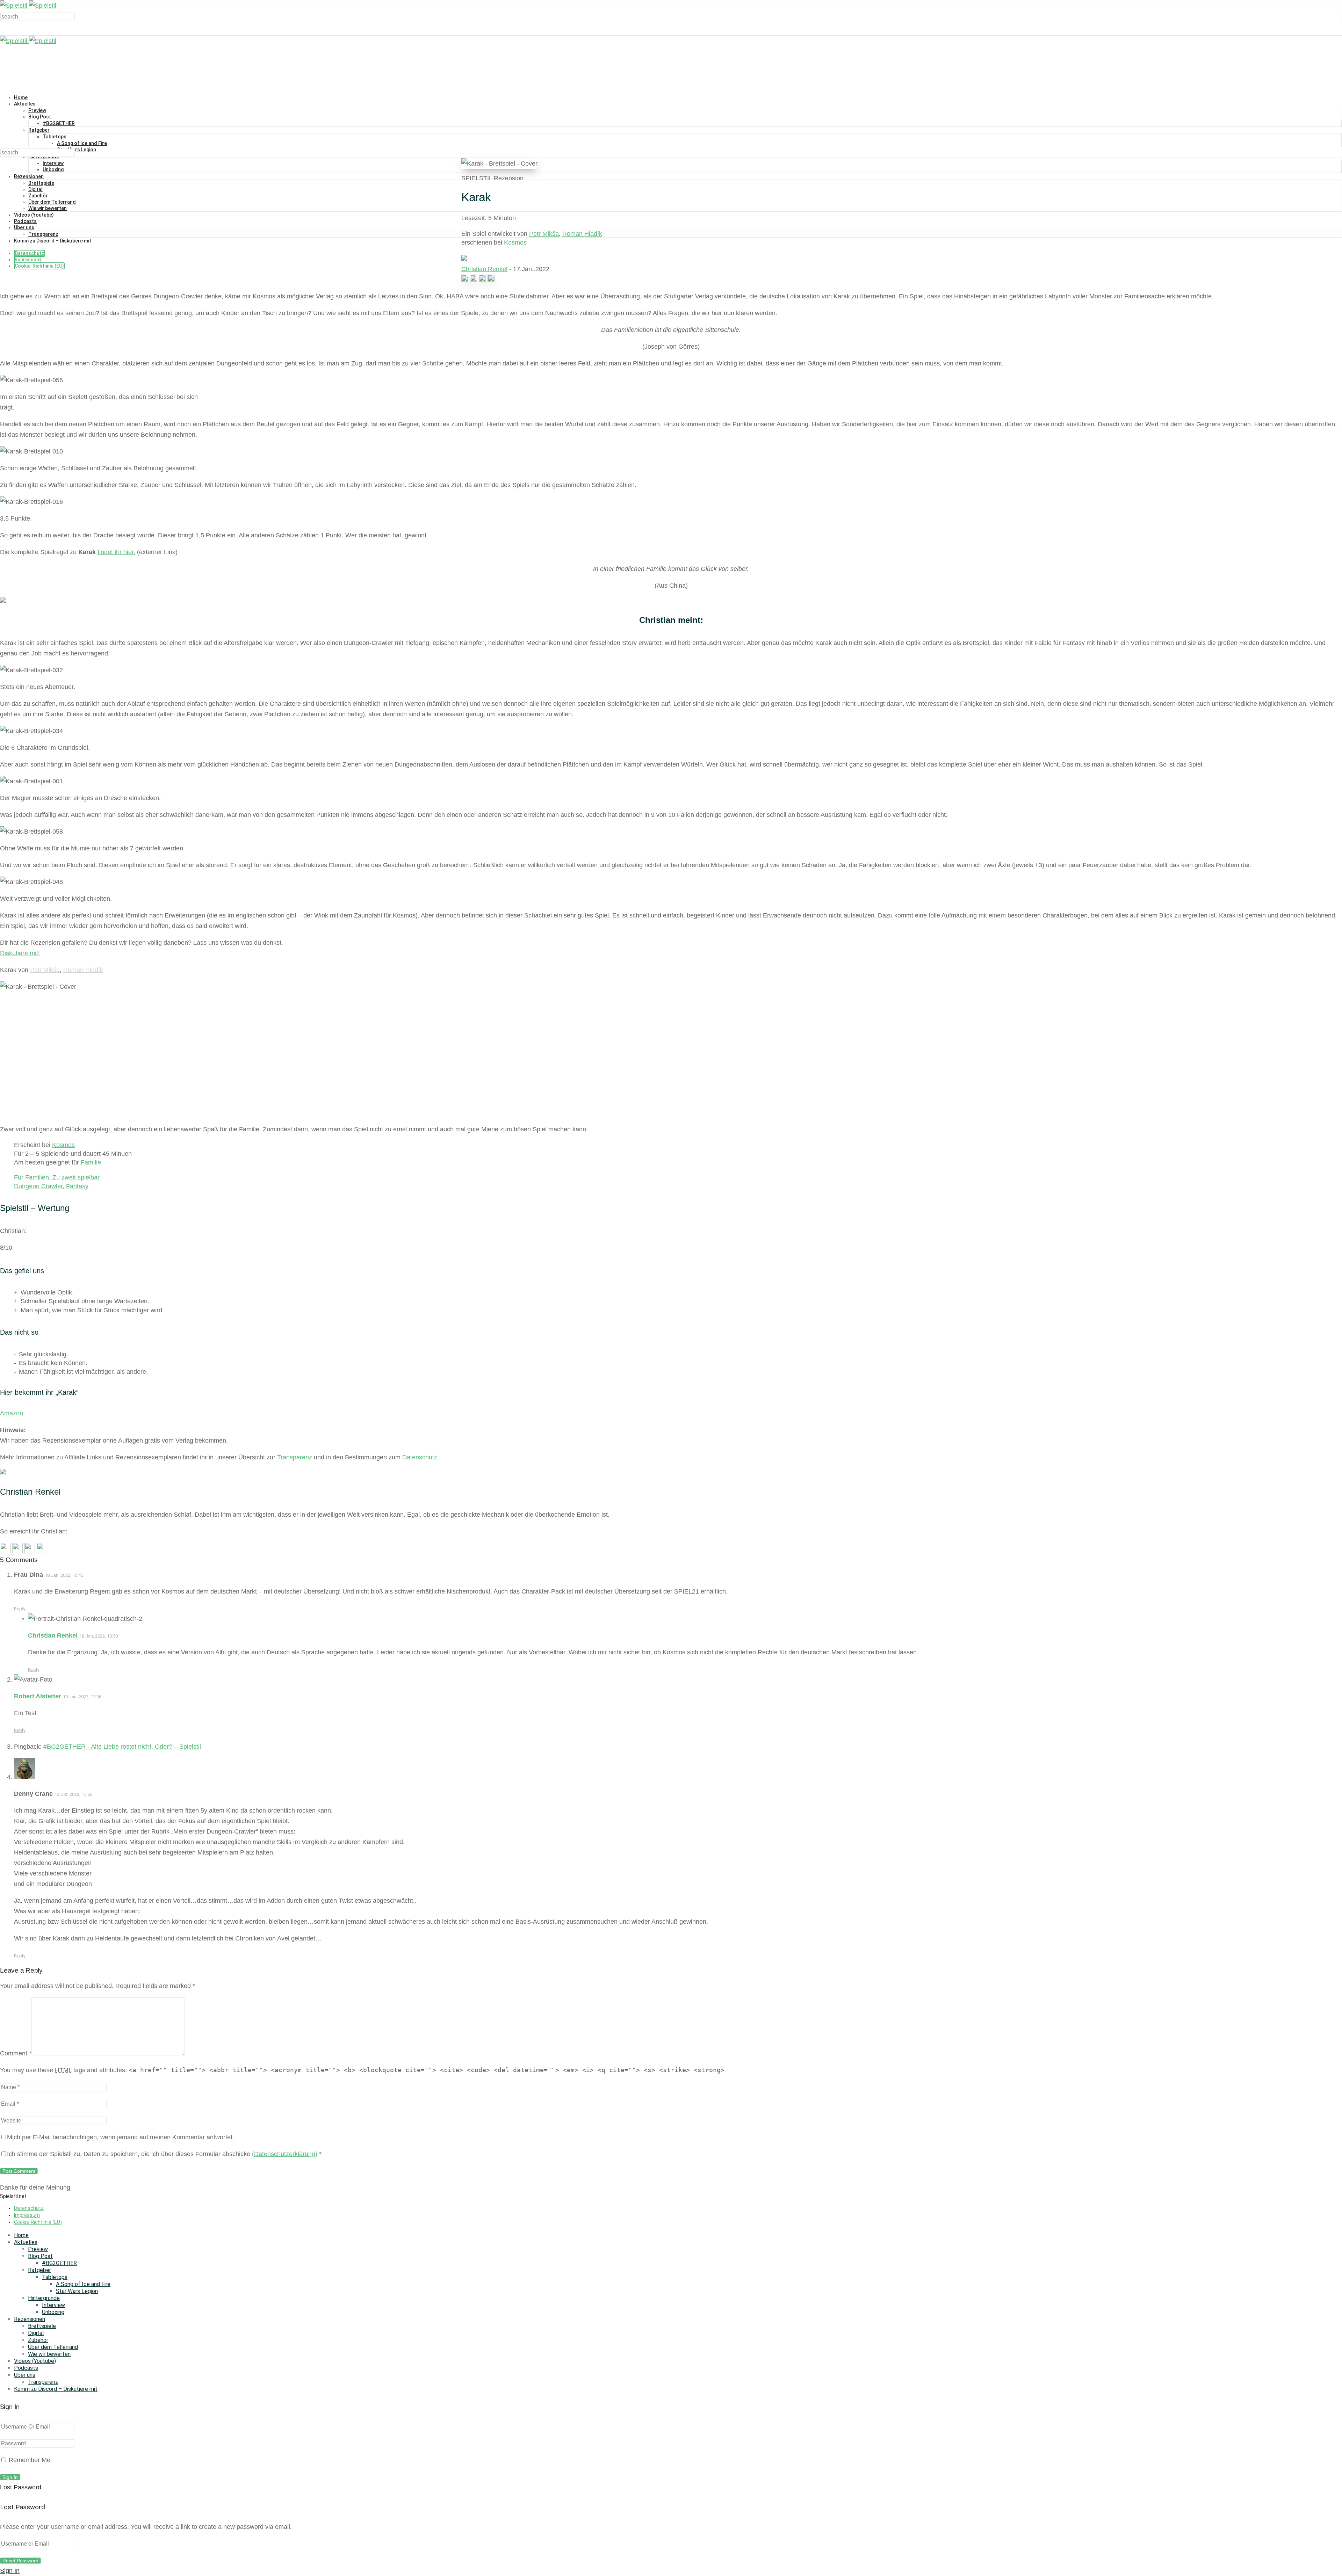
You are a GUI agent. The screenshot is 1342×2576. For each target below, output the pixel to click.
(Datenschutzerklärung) (285, 2154)
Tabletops (55, 137)
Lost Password (21, 2487)
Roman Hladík (582, 234)
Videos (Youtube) (34, 215)
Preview (37, 110)
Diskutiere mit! (20, 953)
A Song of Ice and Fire (82, 143)
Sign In (10, 2571)
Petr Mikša (544, 234)
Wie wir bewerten (48, 208)
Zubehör (38, 196)
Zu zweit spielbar (76, 1177)
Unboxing (53, 169)
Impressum (28, 260)
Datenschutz (30, 253)
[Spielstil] (28, 6)
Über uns (24, 227)
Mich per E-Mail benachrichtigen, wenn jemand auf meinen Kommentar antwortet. (121, 2137)
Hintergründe (44, 2298)
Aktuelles (25, 104)
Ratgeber (39, 130)
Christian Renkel (484, 269)
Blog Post (40, 117)
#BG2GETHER (59, 123)
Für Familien (31, 1177)
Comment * (16, 2053)
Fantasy (77, 1186)
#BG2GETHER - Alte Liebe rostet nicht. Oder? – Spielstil (122, 1747)
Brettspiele (41, 183)
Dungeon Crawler (38, 1186)
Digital (35, 189)
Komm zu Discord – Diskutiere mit (53, 241)
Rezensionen (29, 176)
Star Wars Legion (77, 150)
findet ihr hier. (116, 552)
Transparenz (43, 234)
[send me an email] (491, 280)
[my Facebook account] (474, 280)
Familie (91, 1162)
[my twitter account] (483, 280)
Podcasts (25, 221)
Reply (20, 1609)
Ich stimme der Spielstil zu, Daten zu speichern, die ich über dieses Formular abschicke (164, 2154)
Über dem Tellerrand (52, 202)
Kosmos (515, 242)
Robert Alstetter (38, 1696)
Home (21, 97)
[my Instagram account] (466, 280)
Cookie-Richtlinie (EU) (39, 266)
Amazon (12, 1413)
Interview (53, 163)
